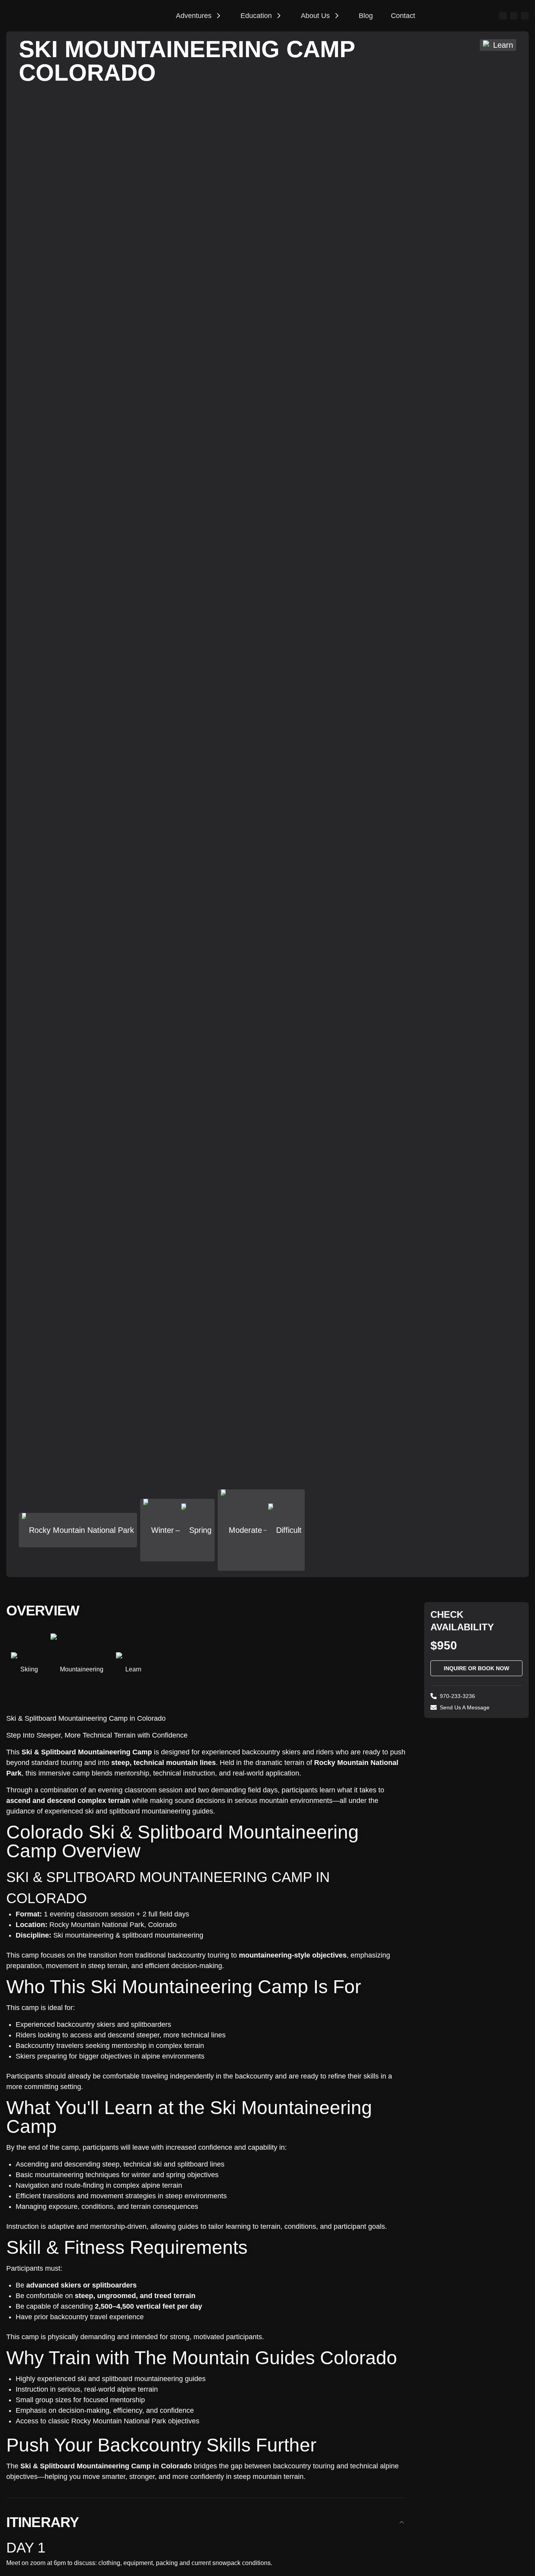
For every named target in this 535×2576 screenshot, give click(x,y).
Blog (366, 16)
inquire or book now (476, 1668)
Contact (403, 16)
